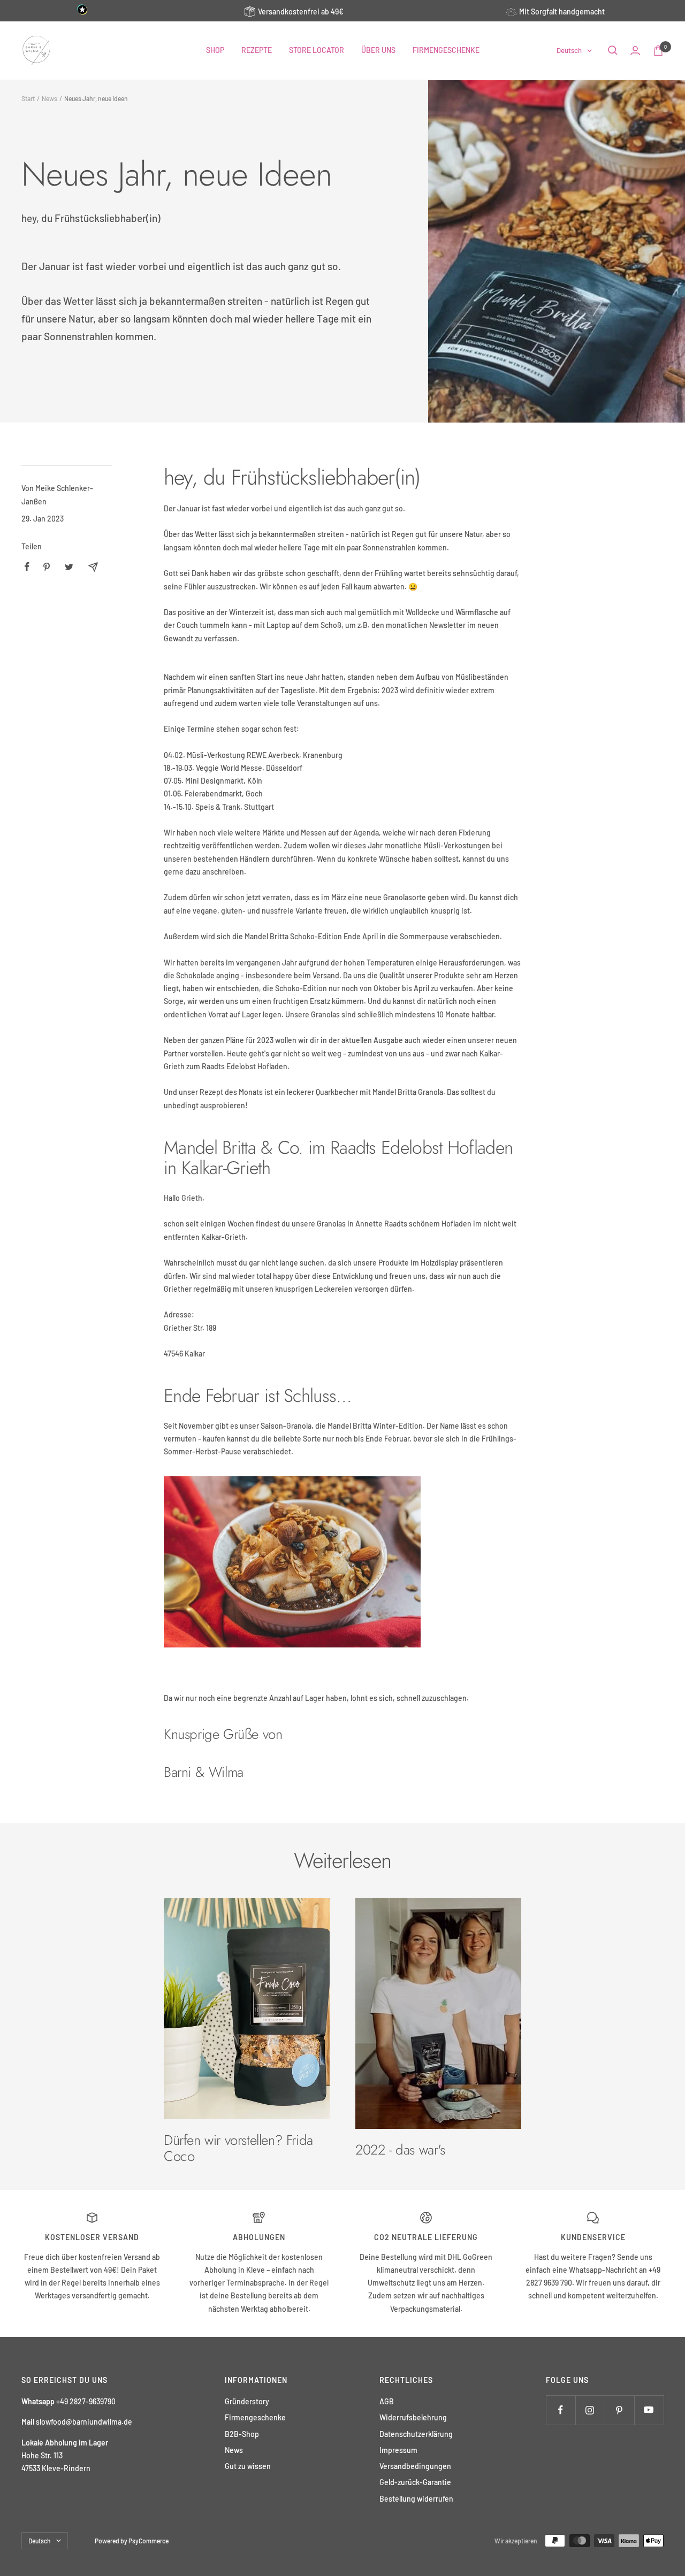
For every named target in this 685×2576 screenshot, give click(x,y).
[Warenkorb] (658, 51)
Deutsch (569, 50)
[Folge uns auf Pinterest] (619, 2410)
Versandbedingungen (415, 2466)
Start (28, 98)
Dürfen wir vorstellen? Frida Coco (238, 2148)
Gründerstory (247, 2401)
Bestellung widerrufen (416, 2499)
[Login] (635, 51)
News (50, 98)
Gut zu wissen (248, 2466)
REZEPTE (257, 50)
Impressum (398, 2450)
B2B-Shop (242, 2434)
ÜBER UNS (378, 50)
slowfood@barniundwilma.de (84, 2422)
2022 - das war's (400, 2150)
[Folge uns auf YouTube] (649, 2410)
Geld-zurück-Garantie (415, 2482)
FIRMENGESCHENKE (446, 50)
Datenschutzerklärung (416, 2434)
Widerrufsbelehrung (413, 2417)
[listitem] (27, 567)
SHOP (215, 50)
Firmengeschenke (255, 2417)
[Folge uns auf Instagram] (590, 2410)
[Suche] (613, 50)
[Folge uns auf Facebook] (561, 2410)
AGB (387, 2401)
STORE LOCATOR (317, 50)
